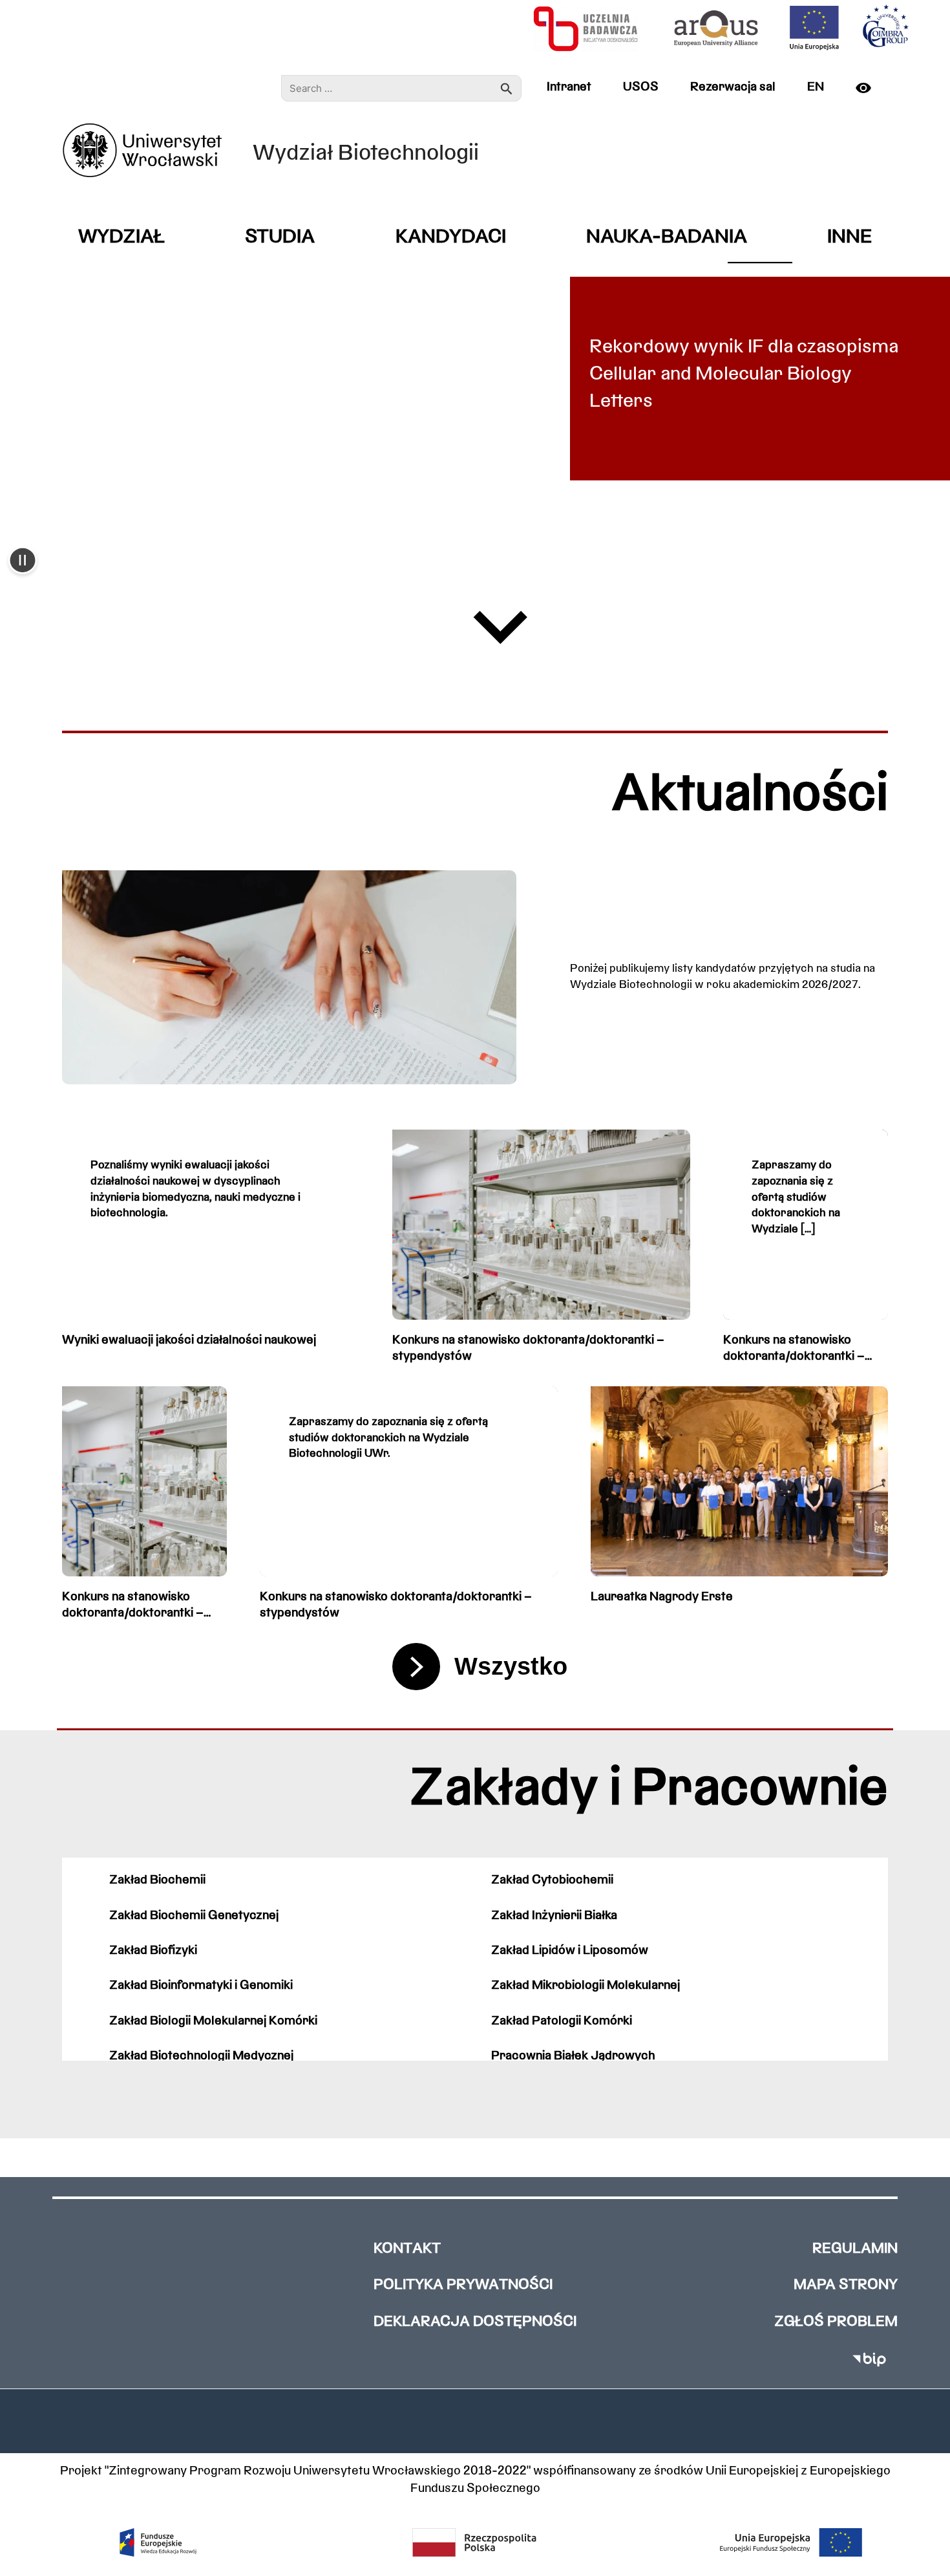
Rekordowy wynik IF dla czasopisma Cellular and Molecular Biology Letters (744, 375)
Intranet (569, 87)
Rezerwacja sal (733, 87)
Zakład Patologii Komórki (562, 2021)
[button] (23, 562)
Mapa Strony (846, 2285)
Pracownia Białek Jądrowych (573, 2056)
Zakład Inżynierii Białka (554, 1916)
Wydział (121, 238)
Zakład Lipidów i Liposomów (570, 1951)
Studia (280, 238)
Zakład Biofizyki (153, 1951)
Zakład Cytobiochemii (552, 1880)
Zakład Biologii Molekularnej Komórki (213, 2021)
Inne (850, 238)
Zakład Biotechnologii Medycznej (201, 2056)
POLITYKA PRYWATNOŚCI (463, 2285)
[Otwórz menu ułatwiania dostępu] (869, 88)
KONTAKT (407, 2249)
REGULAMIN (855, 2249)
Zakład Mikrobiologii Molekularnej (586, 1986)
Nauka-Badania (667, 238)
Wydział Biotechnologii (366, 154)
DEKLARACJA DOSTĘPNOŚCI (475, 2322)
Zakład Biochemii (157, 1880)
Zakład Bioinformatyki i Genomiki (201, 1986)
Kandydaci (451, 238)
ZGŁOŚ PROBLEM (836, 2322)
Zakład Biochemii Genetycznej (194, 1916)
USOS (641, 87)
